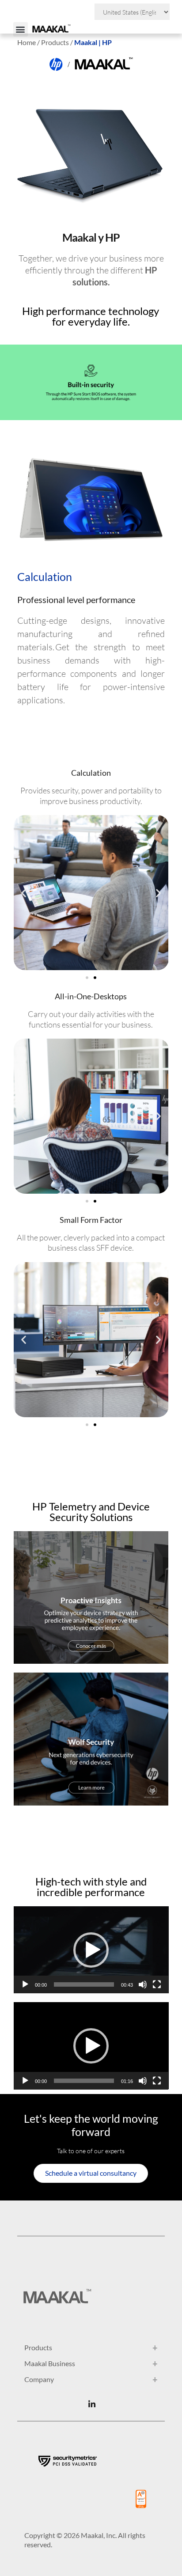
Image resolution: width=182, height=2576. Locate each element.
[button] (21, 29)
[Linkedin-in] (92, 2404)
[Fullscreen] (157, 1984)
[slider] (84, 1984)
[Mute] (143, 1984)
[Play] (25, 1984)
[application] (91, 1950)
